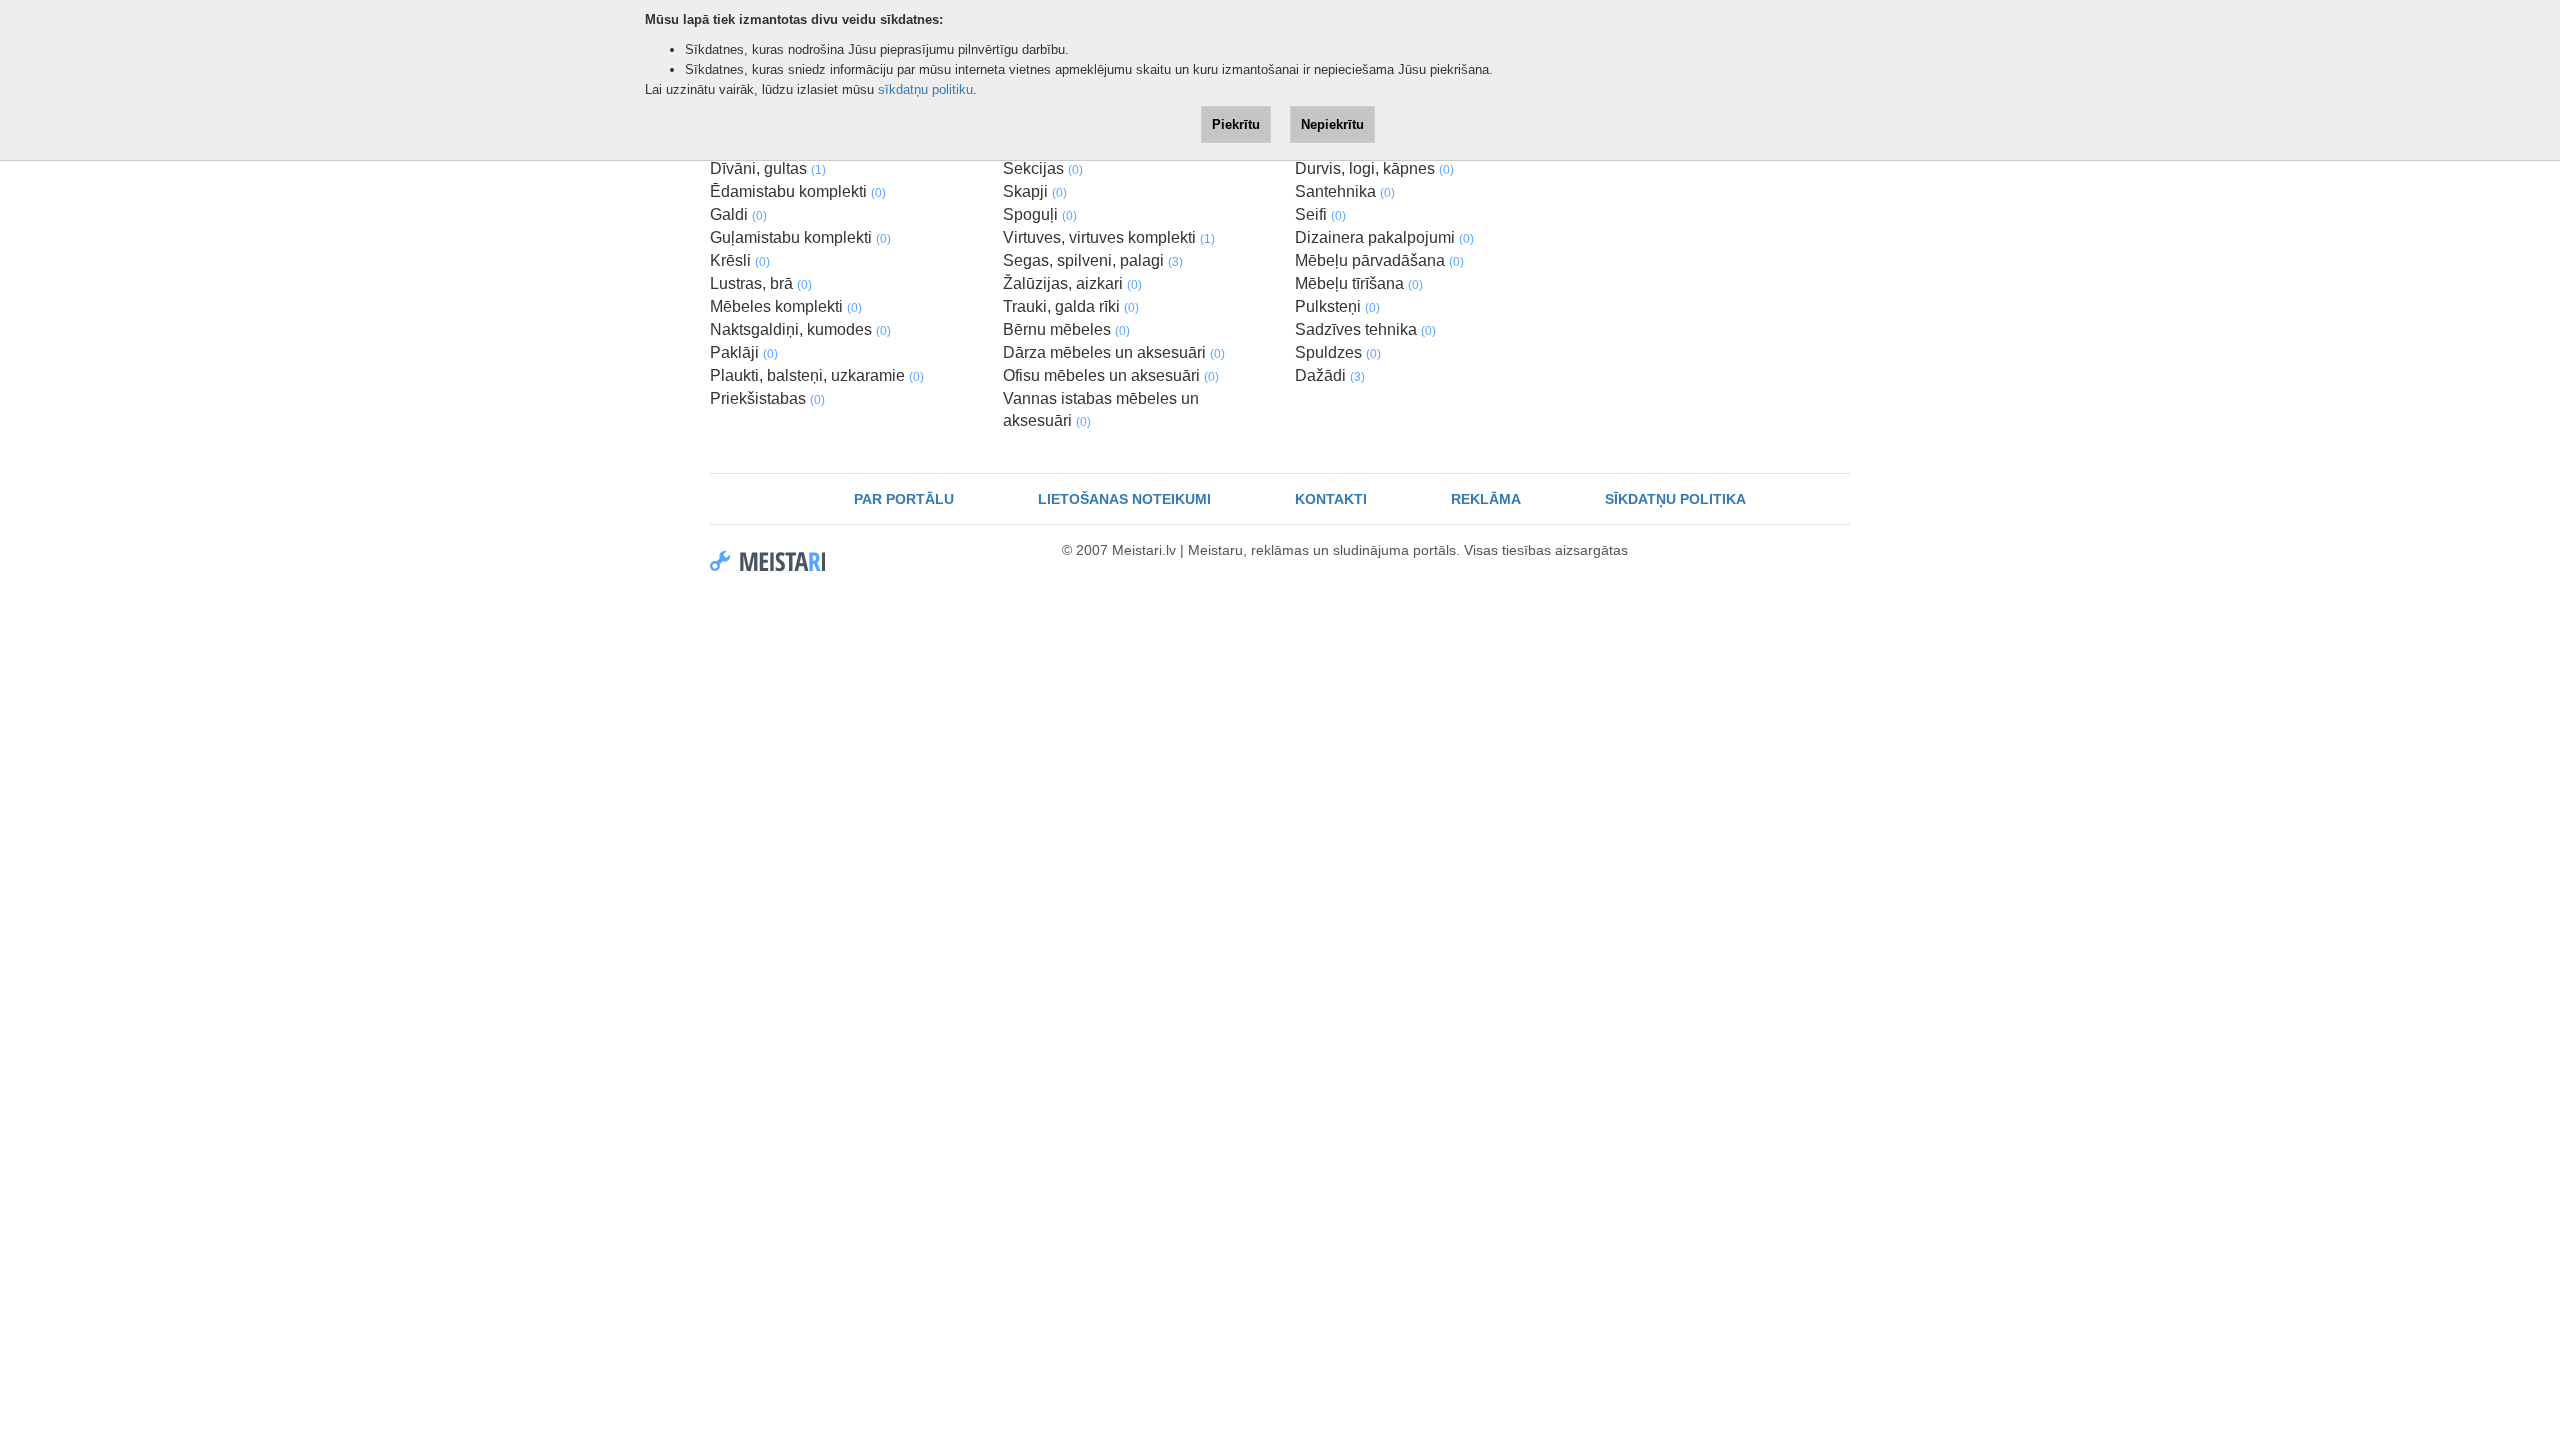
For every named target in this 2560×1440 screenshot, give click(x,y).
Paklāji (744, 352)
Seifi (1320, 214)
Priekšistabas (767, 398)
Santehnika (1345, 191)
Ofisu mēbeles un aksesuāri (1111, 375)
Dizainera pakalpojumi (1384, 237)
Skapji (1035, 191)
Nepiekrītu (1332, 124)
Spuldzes (1338, 352)
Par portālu (904, 499)
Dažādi (1330, 375)
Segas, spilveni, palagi (1093, 260)
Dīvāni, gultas (768, 168)
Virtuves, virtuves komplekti (1109, 237)
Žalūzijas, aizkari (1072, 283)
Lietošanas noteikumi (1124, 499)
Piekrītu (1236, 124)
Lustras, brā (761, 283)
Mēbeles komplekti (786, 306)
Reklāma (1486, 499)
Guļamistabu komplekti (800, 237)
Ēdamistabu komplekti (798, 191)
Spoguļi (1040, 214)
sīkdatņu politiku (925, 89)
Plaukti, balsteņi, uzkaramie (817, 375)
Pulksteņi (1337, 306)
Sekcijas (1043, 168)
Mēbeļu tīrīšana (1359, 283)
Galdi (738, 214)
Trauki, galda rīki (1071, 306)
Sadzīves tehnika (1365, 329)
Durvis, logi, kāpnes (1374, 168)
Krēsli (740, 260)
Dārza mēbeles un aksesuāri (1114, 352)
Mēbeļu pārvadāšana (1379, 260)
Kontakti (1331, 499)
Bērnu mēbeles (1066, 329)
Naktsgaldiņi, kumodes (800, 329)
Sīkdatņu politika (1675, 499)
